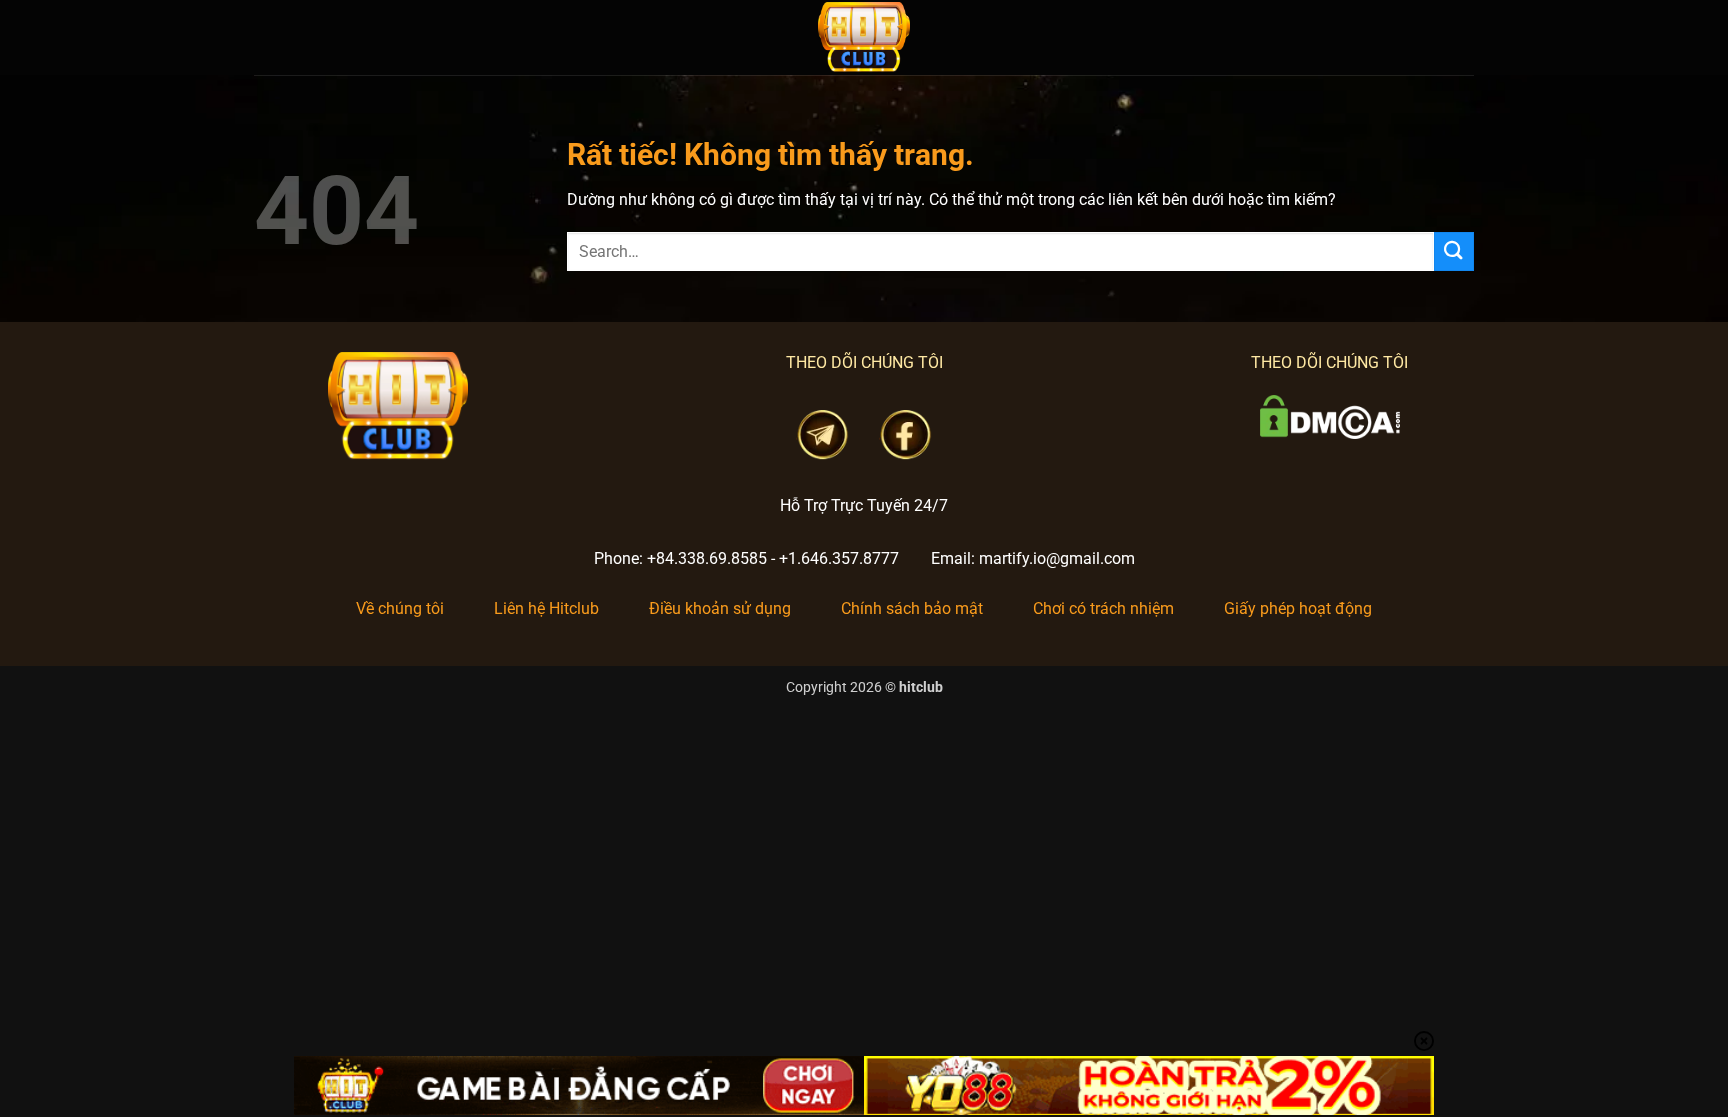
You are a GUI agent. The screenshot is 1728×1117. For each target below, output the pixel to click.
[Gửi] (1454, 251)
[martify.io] (864, 37)
